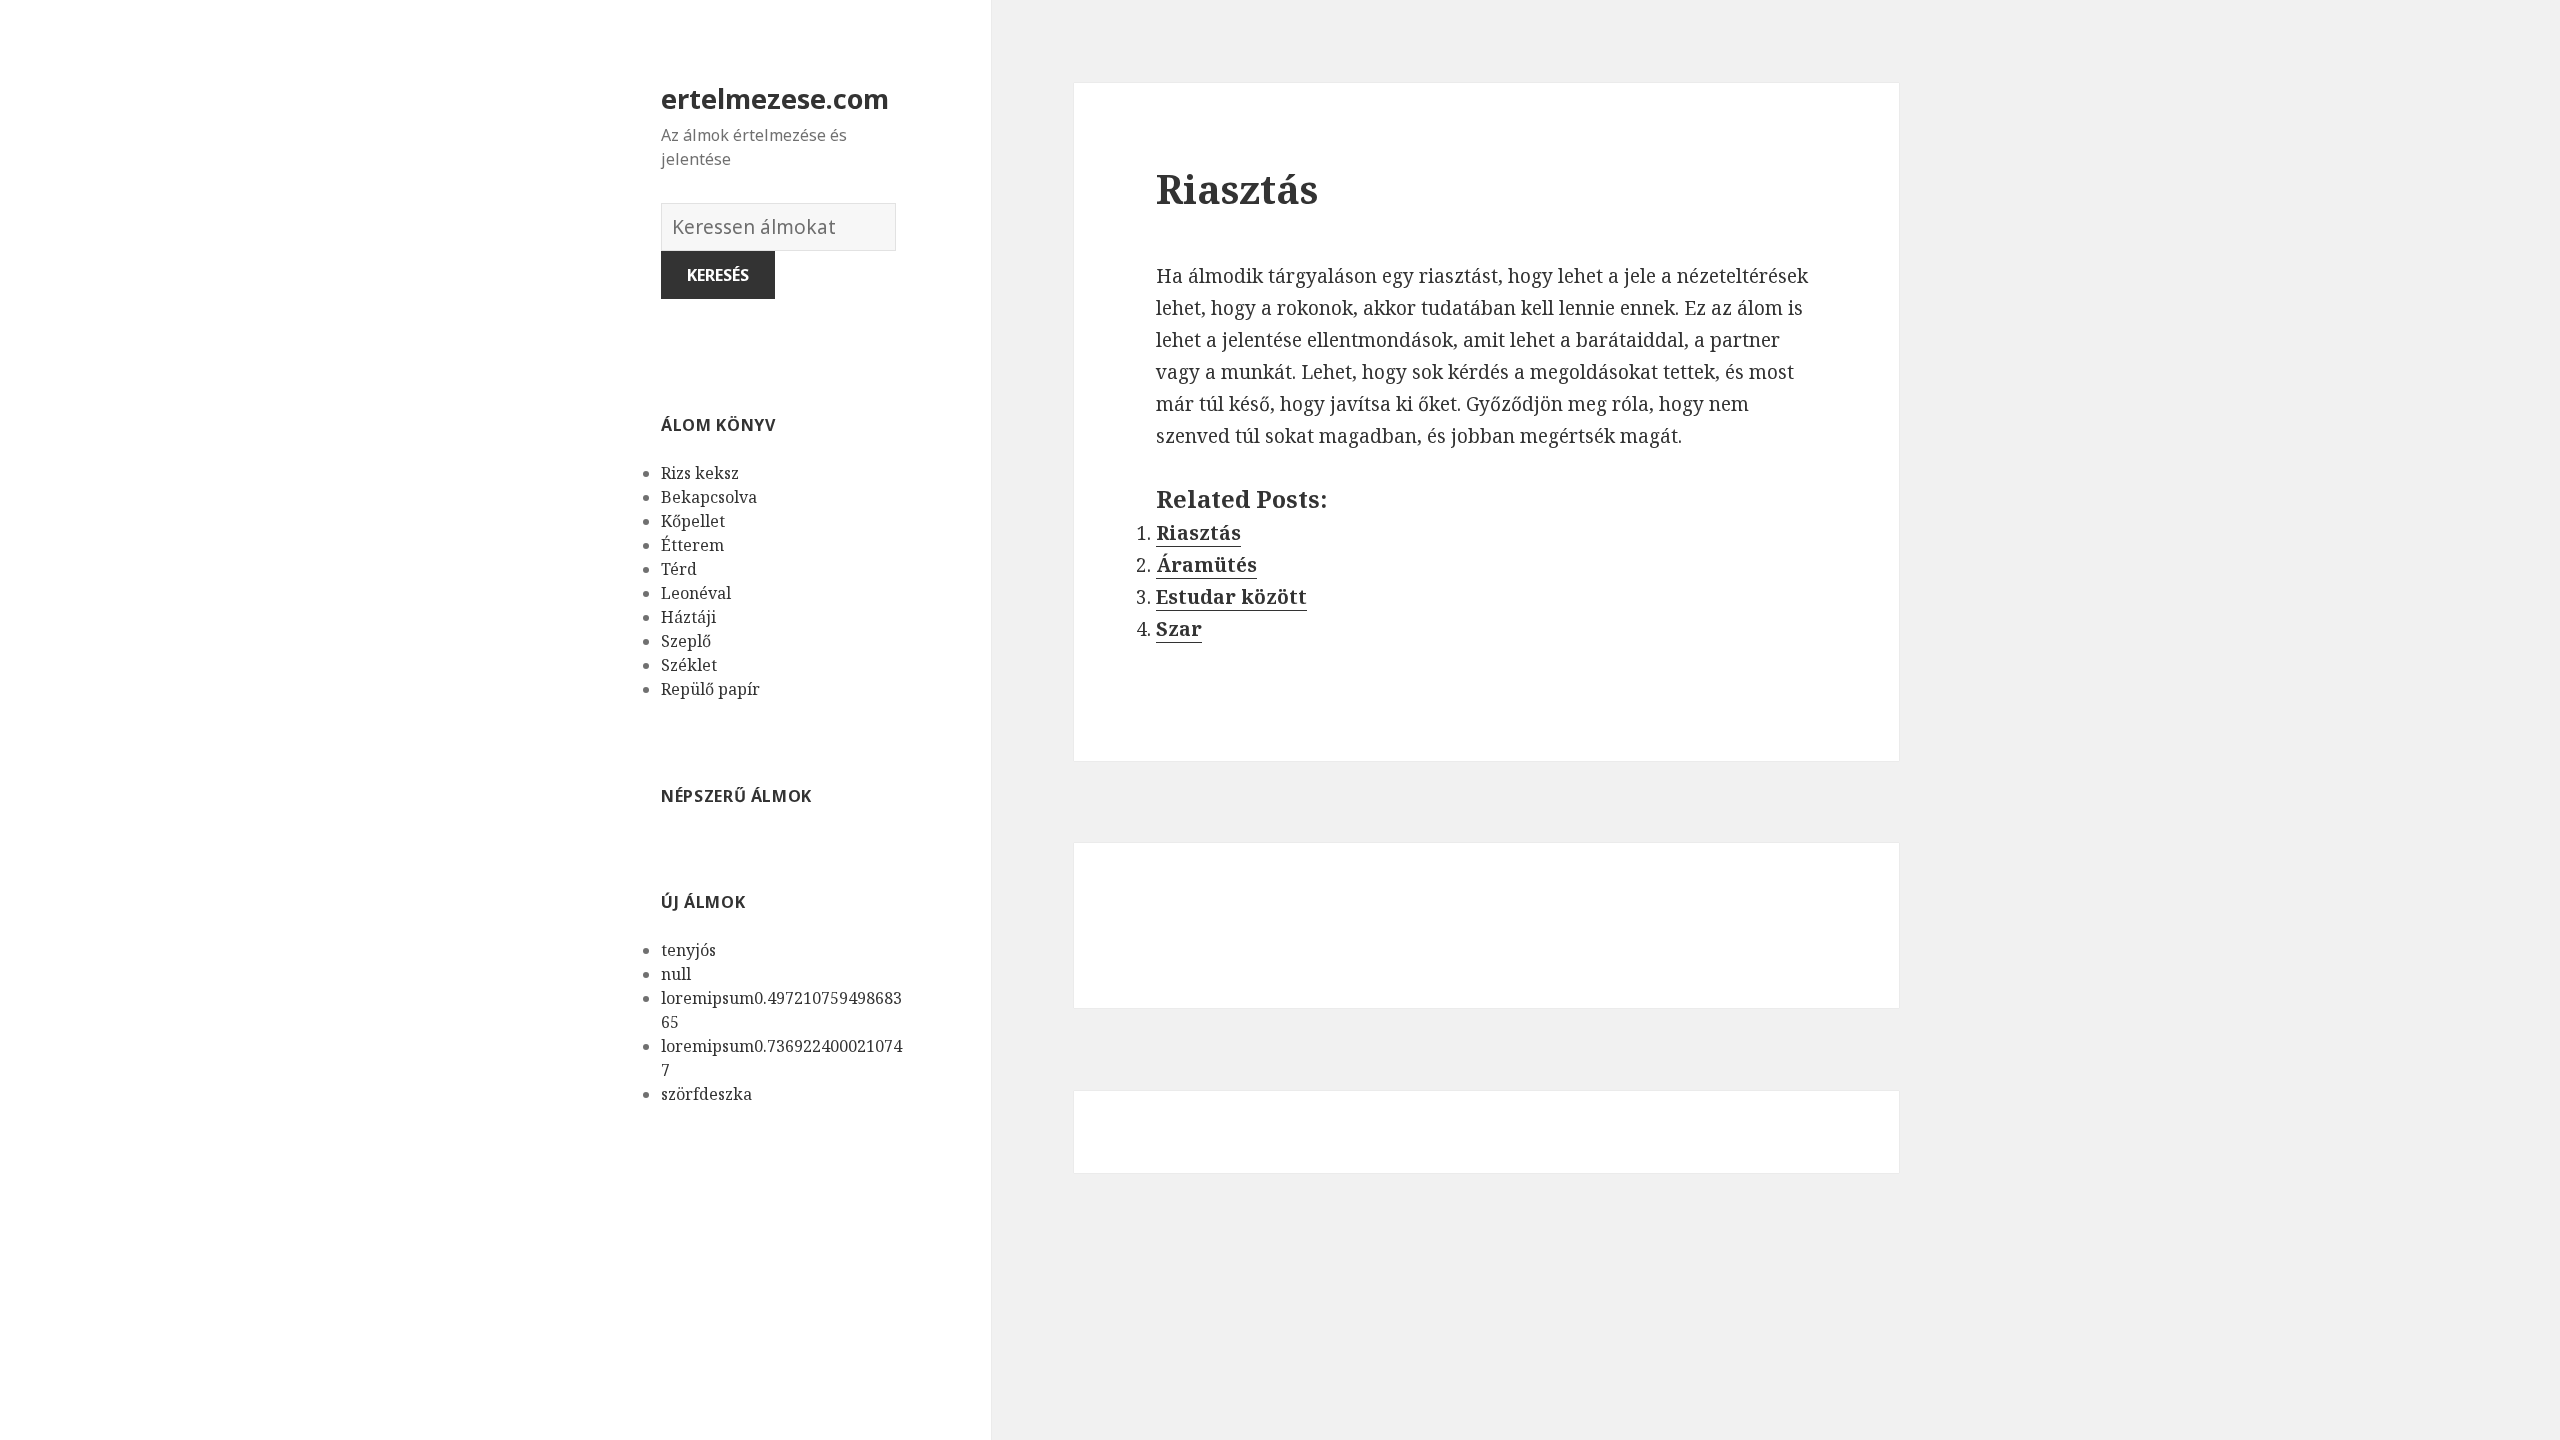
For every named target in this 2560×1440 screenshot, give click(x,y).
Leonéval (696, 593)
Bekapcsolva (709, 497)
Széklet (689, 665)
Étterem (692, 545)
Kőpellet (693, 521)
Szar (1179, 629)
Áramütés (1206, 565)
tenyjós (688, 950)
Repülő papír (710, 689)
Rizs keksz (700, 473)
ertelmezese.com (775, 98)
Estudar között (1231, 597)
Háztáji (688, 617)
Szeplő (686, 641)
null (676, 974)
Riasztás (1198, 533)
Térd (679, 569)
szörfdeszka (706, 1094)
